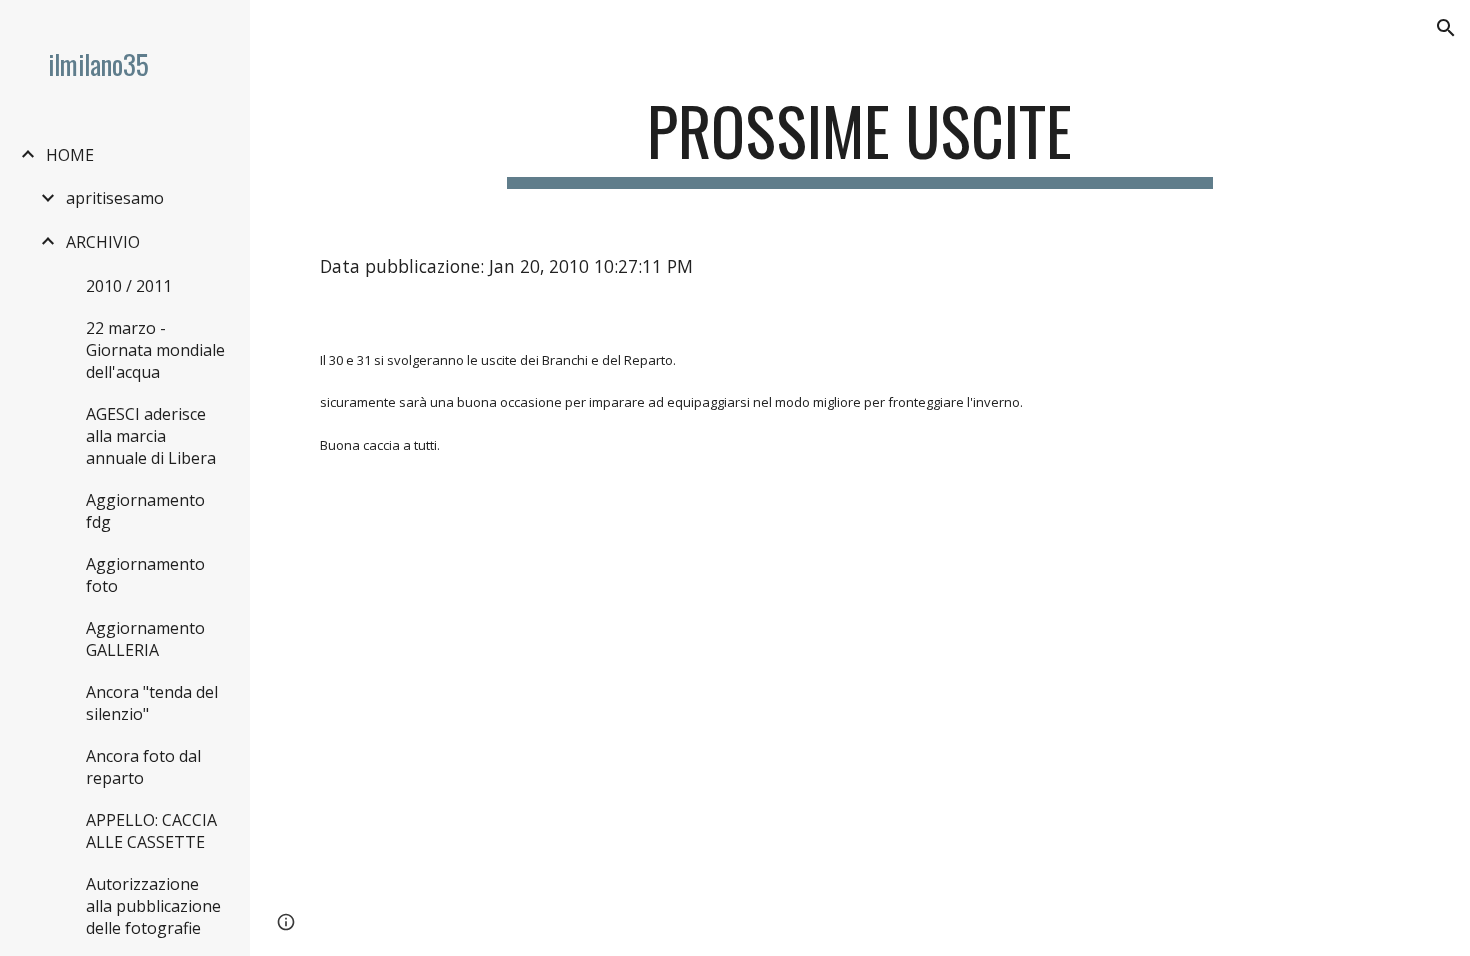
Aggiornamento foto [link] (145, 575)
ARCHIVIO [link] (103, 242)
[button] (1446, 28)
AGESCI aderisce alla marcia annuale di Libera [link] (151, 436)
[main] (859, 140)
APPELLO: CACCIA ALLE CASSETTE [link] (151, 831)
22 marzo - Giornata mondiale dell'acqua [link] (155, 350)
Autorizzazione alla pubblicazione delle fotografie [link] (153, 906)
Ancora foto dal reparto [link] (143, 767)
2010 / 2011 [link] (129, 286)
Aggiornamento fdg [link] (145, 511)
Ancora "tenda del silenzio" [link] (152, 703)
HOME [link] (70, 155)
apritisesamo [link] (115, 198)
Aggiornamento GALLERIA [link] (145, 639)
